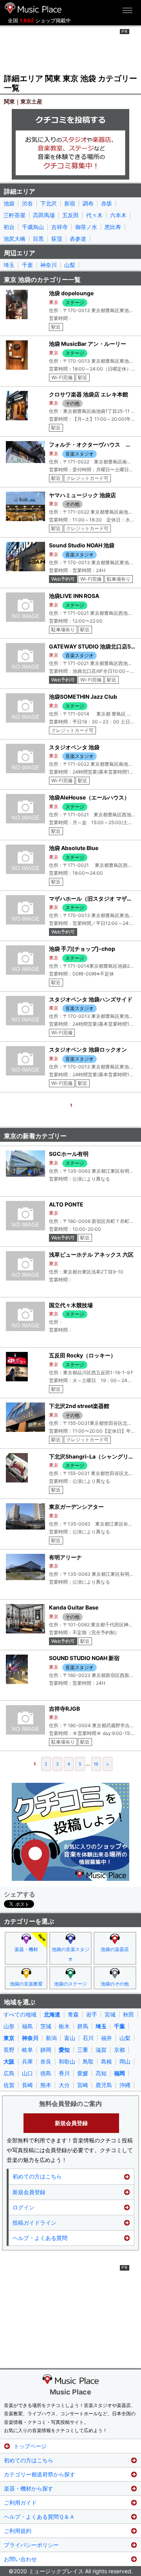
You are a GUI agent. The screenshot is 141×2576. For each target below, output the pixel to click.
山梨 (70, 265)
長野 (9, 2050)
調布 (88, 203)
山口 (27, 2073)
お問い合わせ (20, 2559)
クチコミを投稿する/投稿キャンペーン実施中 (70, 144)
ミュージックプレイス (33, 8)
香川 (64, 2073)
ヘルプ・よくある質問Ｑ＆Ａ (39, 2517)
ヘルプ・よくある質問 (40, 2238)
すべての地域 (20, 2015)
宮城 (110, 2015)
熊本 (46, 2085)
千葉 (27, 265)
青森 (73, 2015)
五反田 (70, 215)
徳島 (46, 2073)
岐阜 (27, 2050)
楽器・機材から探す (29, 2488)
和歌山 (67, 2062)
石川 (88, 2038)
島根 (107, 2062)
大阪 (9, 2062)
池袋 (9, 203)
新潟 (51, 2038)
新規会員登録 (71, 2123)
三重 (83, 2050)
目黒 (38, 239)
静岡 (46, 2050)
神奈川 (49, 265)
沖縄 (125, 2085)
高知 (101, 2073)
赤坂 (107, 203)
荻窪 (57, 239)
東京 (9, 2038)
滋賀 (101, 2050)
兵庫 (27, 2062)
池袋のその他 (115, 1984)
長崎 (27, 2085)
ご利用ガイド (20, 2502)
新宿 (70, 203)
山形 (9, 2026)
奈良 (46, 2062)
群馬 (83, 2026)
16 (96, 1764)
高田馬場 (44, 215)
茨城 (46, 2026)
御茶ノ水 (86, 227)
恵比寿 (113, 227)
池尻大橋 (14, 239)
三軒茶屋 (14, 215)
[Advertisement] (70, 49)
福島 (27, 2026)
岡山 (125, 2062)
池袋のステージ (70, 1984)
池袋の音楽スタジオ (70, 1954)
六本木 (118, 215)
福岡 (119, 2073)
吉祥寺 (60, 227)
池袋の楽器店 (115, 1949)
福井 (107, 2038)
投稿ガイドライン (34, 2223)
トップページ (30, 2446)
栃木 (64, 2026)
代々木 (94, 215)
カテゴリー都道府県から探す (40, 2474)
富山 (70, 2038)
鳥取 (88, 2062)
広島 (9, 2073)
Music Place (70, 2392)
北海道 (52, 2015)
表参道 (78, 239)
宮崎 (83, 2085)
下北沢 (49, 203)
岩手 (92, 2015)
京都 (119, 2050)
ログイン (23, 2207)
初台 (9, 227)
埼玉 (9, 265)
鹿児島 (104, 2085)
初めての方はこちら (37, 2176)
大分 (64, 2085)
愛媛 (83, 2073)
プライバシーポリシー (31, 2545)
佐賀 (9, 2085)
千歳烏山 (33, 227)
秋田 (128, 2015)
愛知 (64, 2050)
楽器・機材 (26, 1949)
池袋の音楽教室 (26, 1984)
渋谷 (27, 203)
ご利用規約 (18, 2531)
